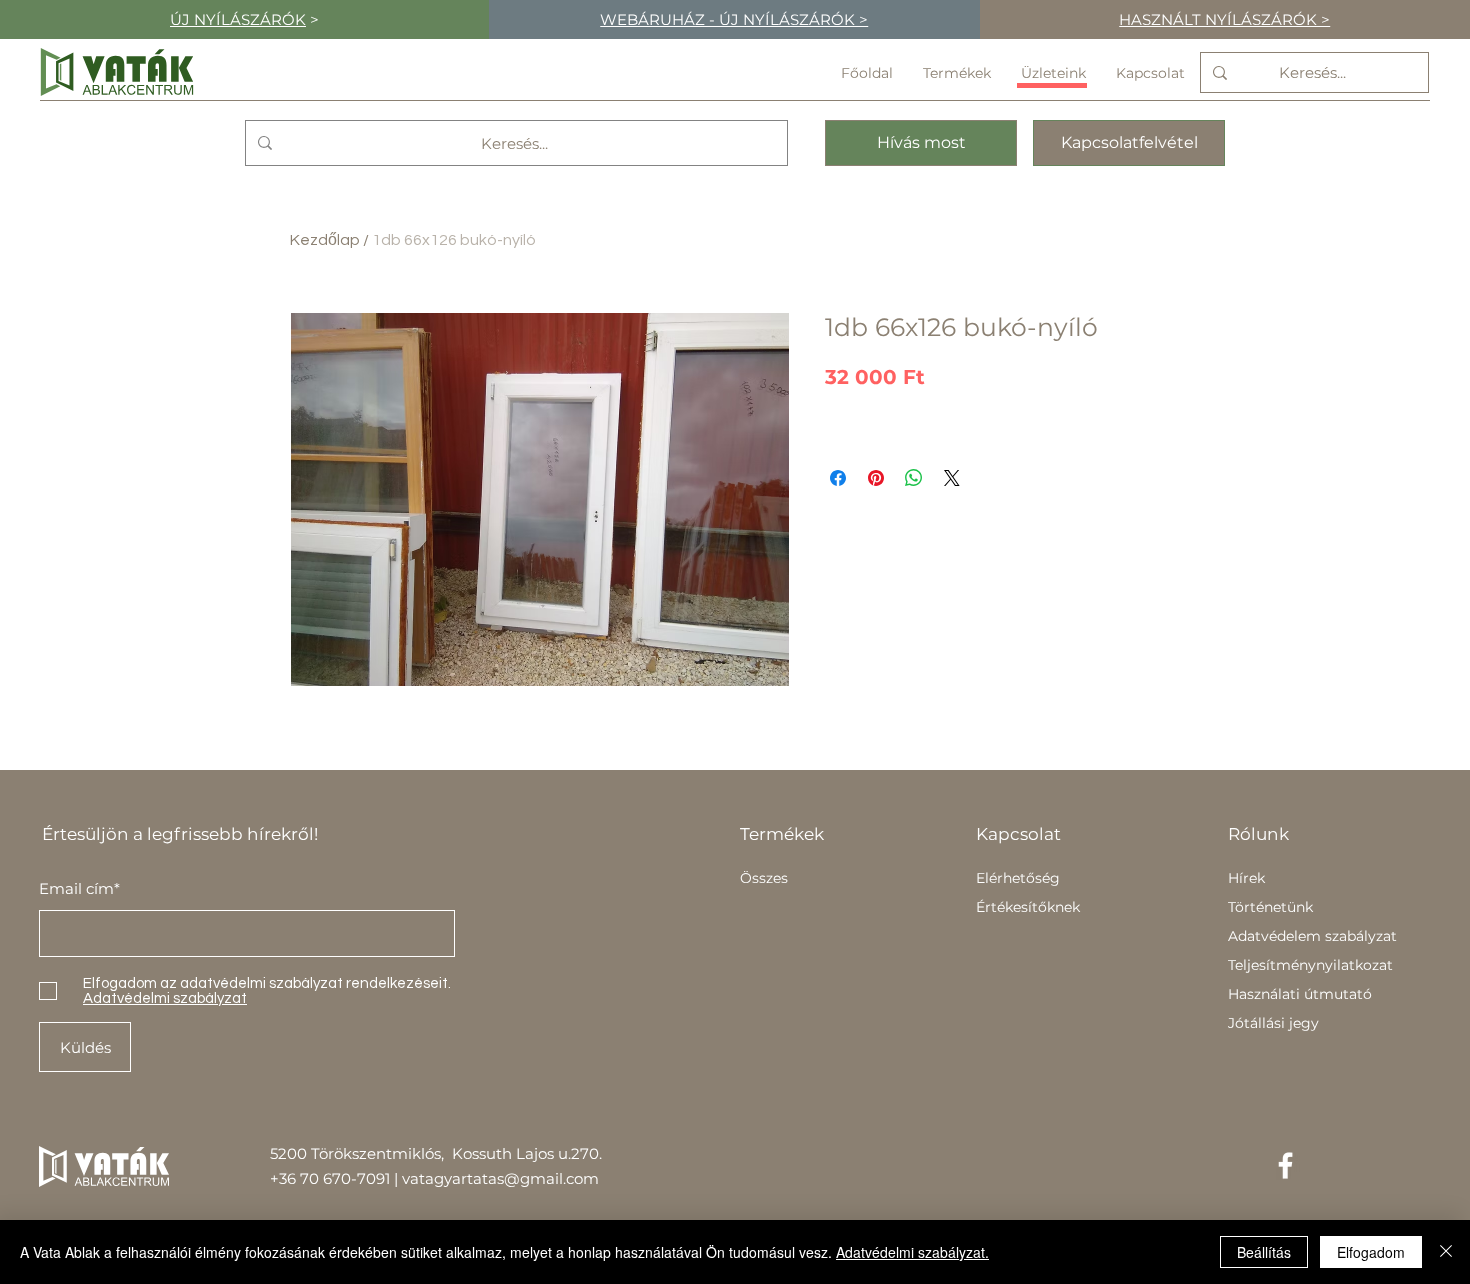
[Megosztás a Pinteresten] (876, 478)
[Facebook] (1285, 1165)
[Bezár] (1446, 1252)
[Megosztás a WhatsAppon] (914, 478)
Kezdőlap (325, 240)
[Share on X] (952, 478)
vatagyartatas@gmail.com (500, 1178)
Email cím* (79, 888)
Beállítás (1264, 1252)
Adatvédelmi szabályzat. (912, 1252)
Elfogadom (1371, 1252)
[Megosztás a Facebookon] (838, 478)
